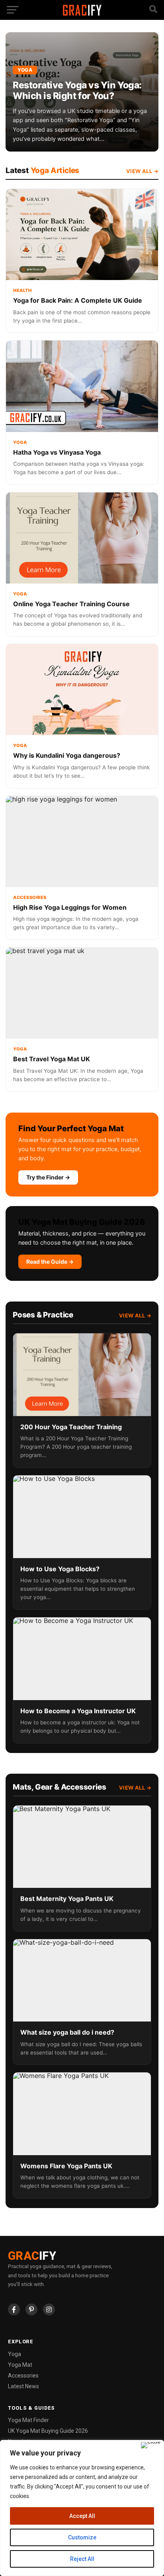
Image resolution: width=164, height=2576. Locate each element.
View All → (142, 171)
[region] (82, 2508)
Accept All (82, 2516)
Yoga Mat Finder (28, 2420)
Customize (82, 2537)
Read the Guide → (50, 1262)
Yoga (15, 2354)
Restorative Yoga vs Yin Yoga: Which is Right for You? (77, 90)
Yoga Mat (20, 2365)
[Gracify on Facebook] (14, 2309)
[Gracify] (82, 14)
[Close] (151, 2445)
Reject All (82, 2559)
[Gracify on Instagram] (49, 2309)
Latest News (23, 2386)
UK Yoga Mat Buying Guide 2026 (48, 2431)
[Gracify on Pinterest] (31, 2309)
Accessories (23, 2376)
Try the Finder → (48, 1177)
